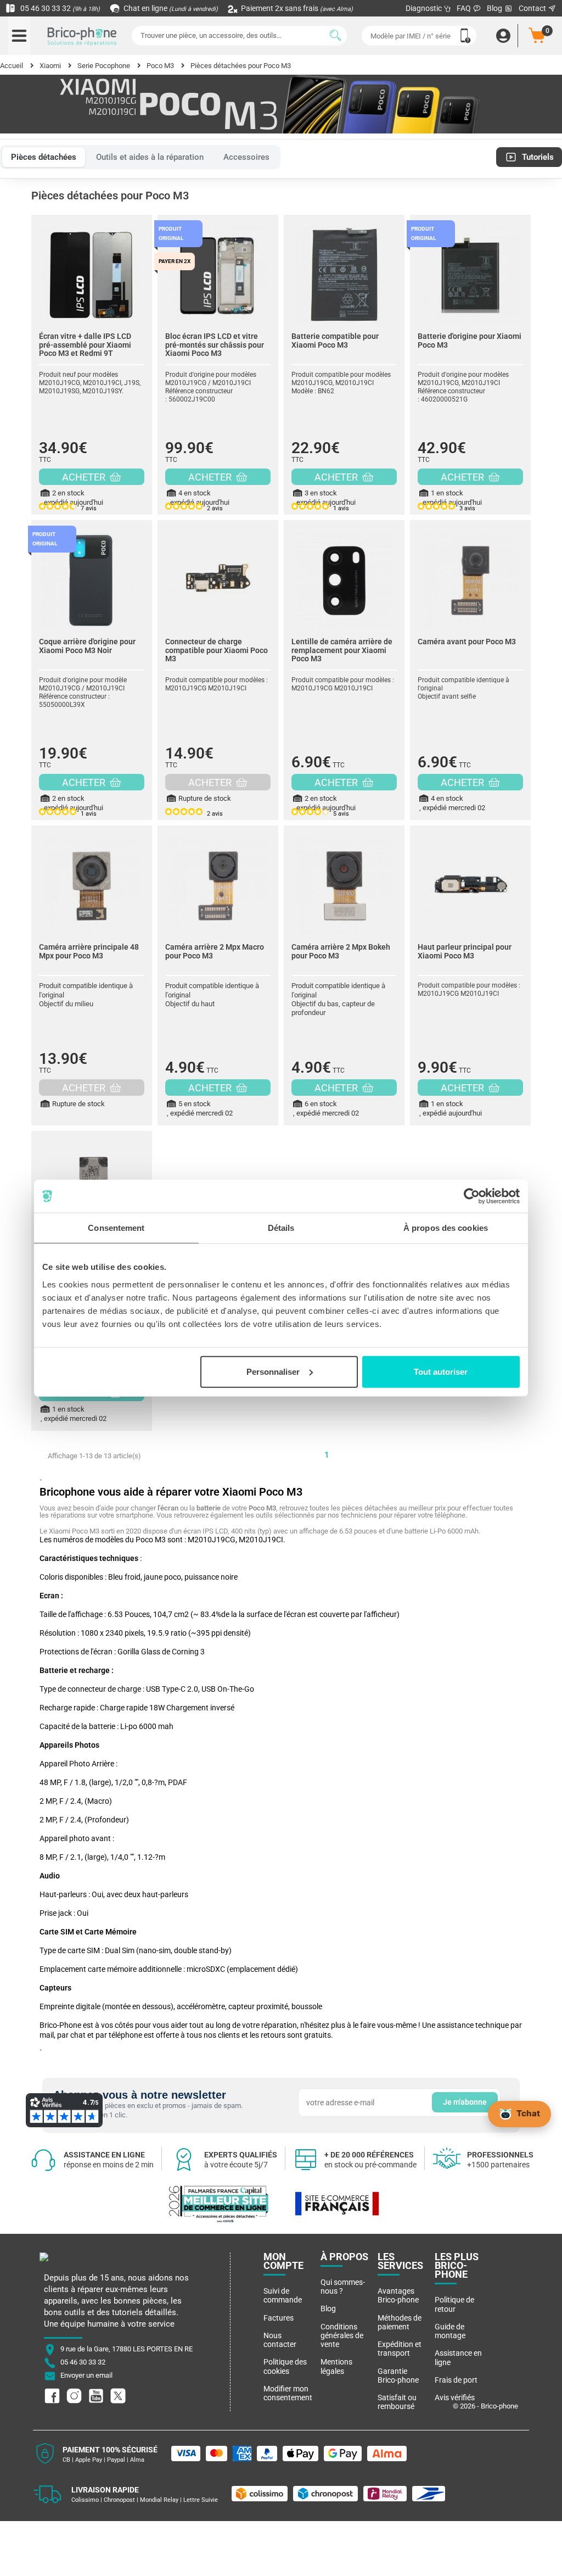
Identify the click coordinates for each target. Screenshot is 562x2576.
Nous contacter (280, 2340)
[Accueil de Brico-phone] (82, 36)
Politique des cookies (285, 2366)
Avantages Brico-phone (398, 2295)
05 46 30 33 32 (59, 8)
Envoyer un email (86, 2376)
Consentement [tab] (116, 1228)
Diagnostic (425, 8)
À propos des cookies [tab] (446, 1228)
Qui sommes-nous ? (343, 2287)
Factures (279, 2318)
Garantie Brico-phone (398, 2376)
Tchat (528, 2113)
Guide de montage (450, 2331)
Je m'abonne (465, 2102)
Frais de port (456, 2380)
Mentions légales (336, 2366)
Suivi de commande (283, 2295)
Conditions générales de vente (342, 2336)
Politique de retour (454, 2304)
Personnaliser (273, 1371)
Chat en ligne (170, 8)
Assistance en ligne (458, 2357)
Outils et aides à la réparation (150, 157)
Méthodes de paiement (400, 2322)
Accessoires (246, 157)
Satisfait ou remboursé (397, 2402)
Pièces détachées (44, 157)
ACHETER (85, 477)
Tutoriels (538, 157)
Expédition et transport (400, 2349)
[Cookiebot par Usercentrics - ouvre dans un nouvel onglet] (472, 1196)
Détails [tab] (281, 1228)
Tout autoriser (441, 1371)
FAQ (465, 8)
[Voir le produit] (92, 270)
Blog (495, 8)
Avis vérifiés (455, 2397)
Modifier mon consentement (288, 2393)
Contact (533, 8)
